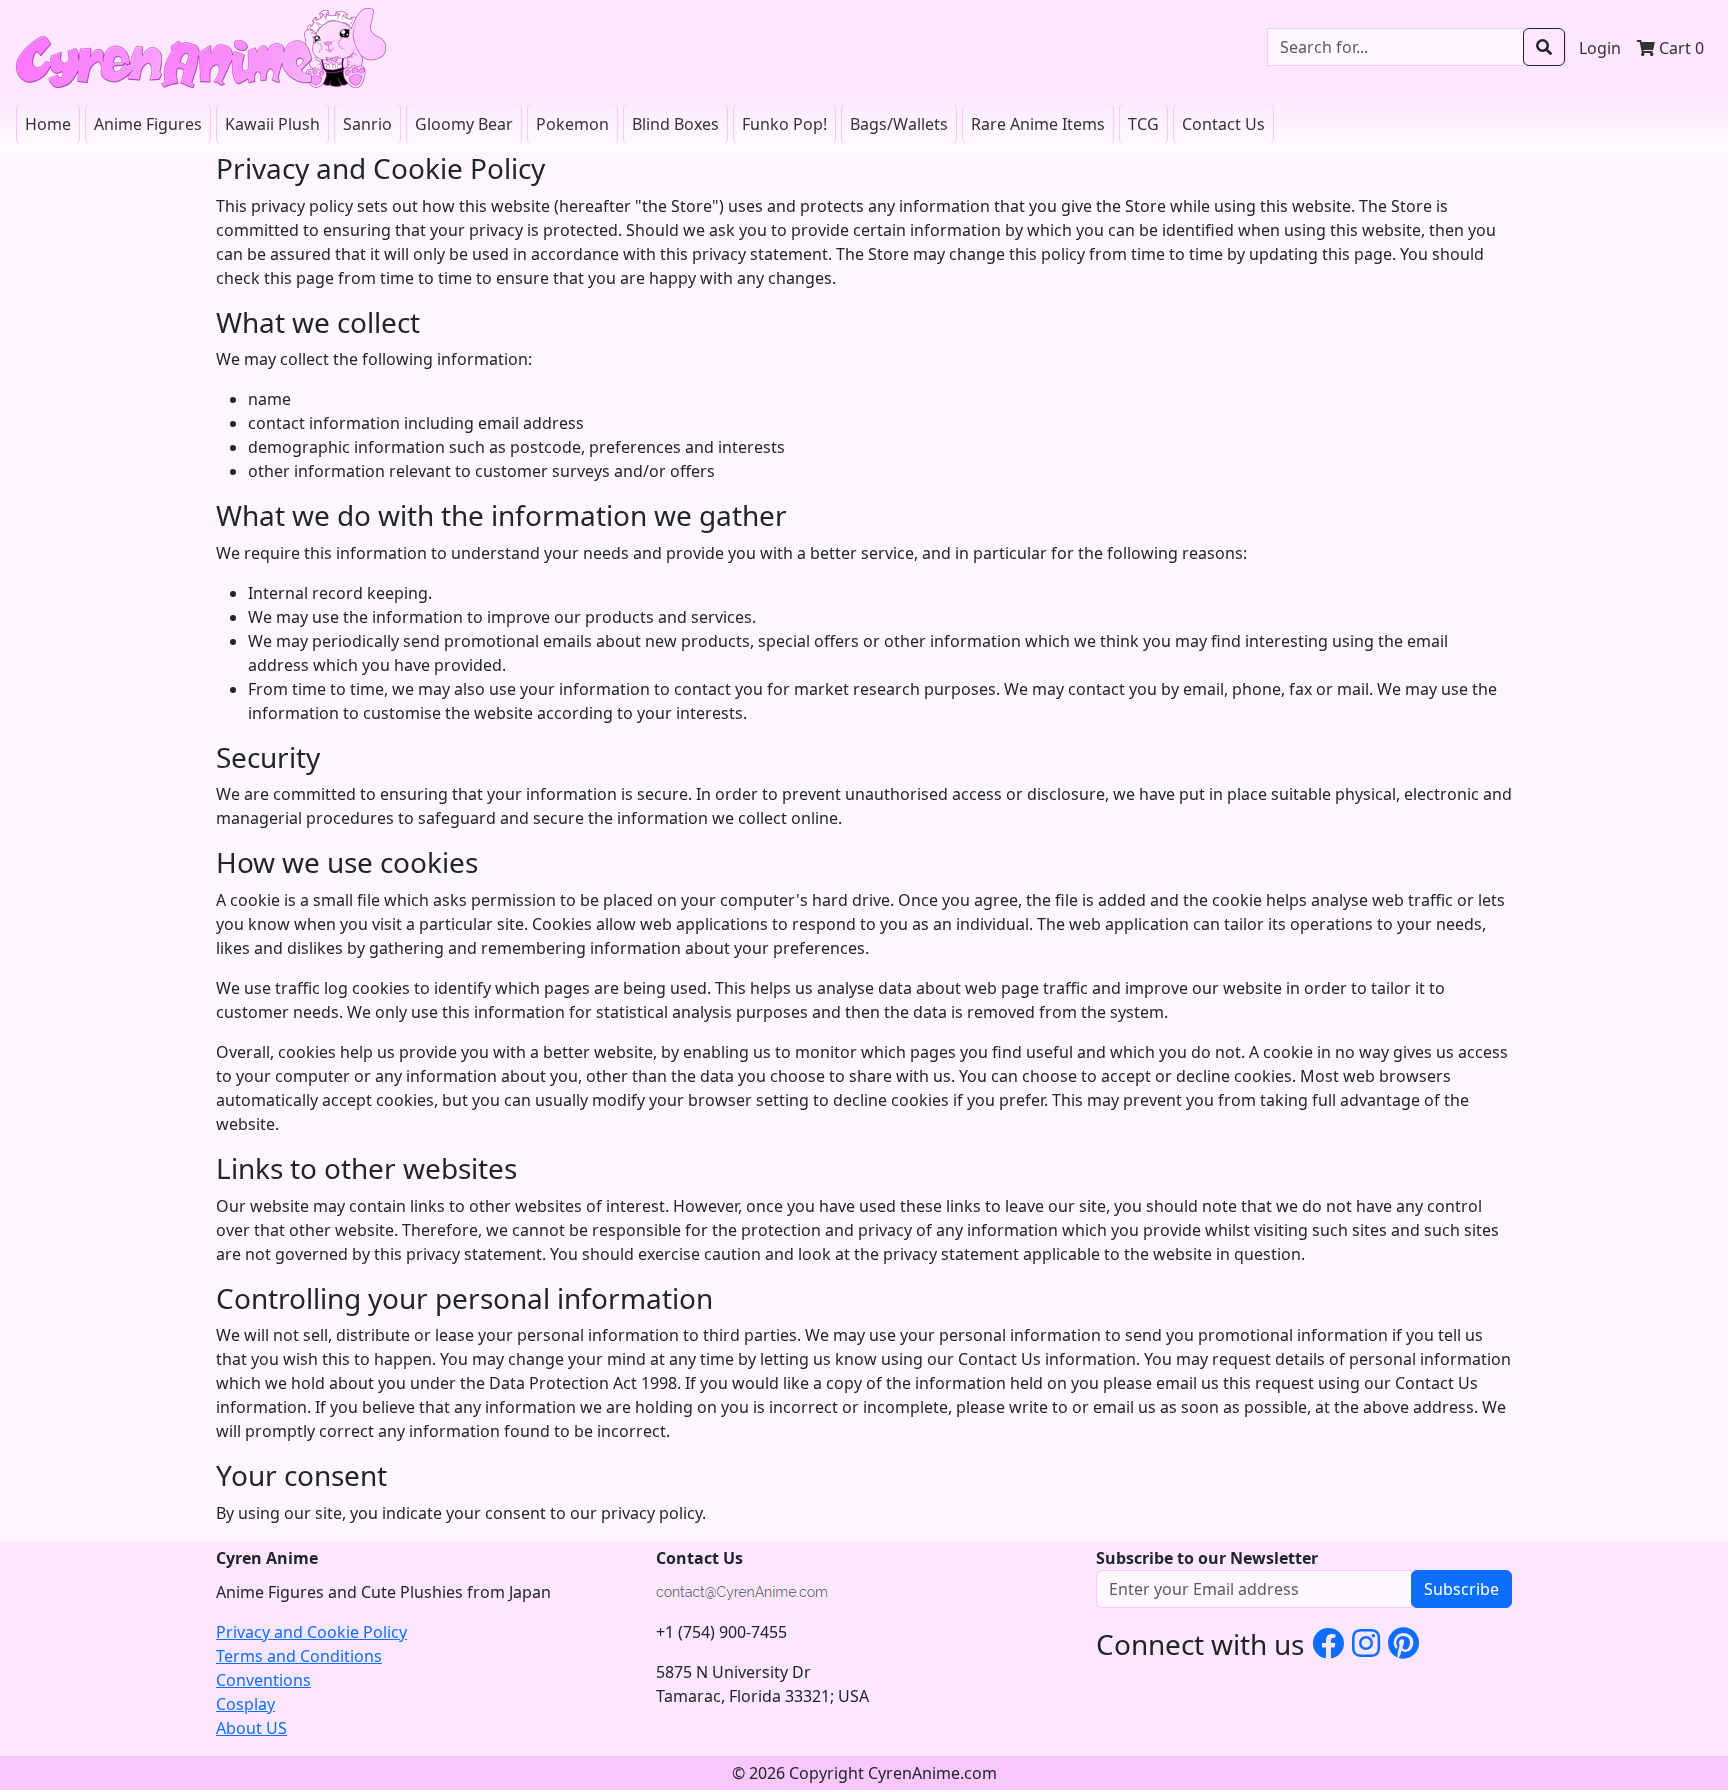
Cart (1679, 48)
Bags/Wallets (899, 124)
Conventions (263, 1680)
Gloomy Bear (464, 124)
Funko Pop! (784, 124)
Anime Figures (148, 124)
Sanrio (367, 124)
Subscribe (1461, 1589)
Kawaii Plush (272, 124)
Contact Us (1223, 124)
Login (1600, 48)
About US (251, 1728)
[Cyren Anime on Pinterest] (1403, 1642)
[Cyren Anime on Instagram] (1366, 1642)
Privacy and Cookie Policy (311, 1632)
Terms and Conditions (299, 1656)
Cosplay (245, 1704)
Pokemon (572, 124)
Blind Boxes (675, 124)
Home (48, 124)
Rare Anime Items (1038, 124)
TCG (1143, 124)
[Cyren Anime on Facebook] (1328, 1642)
